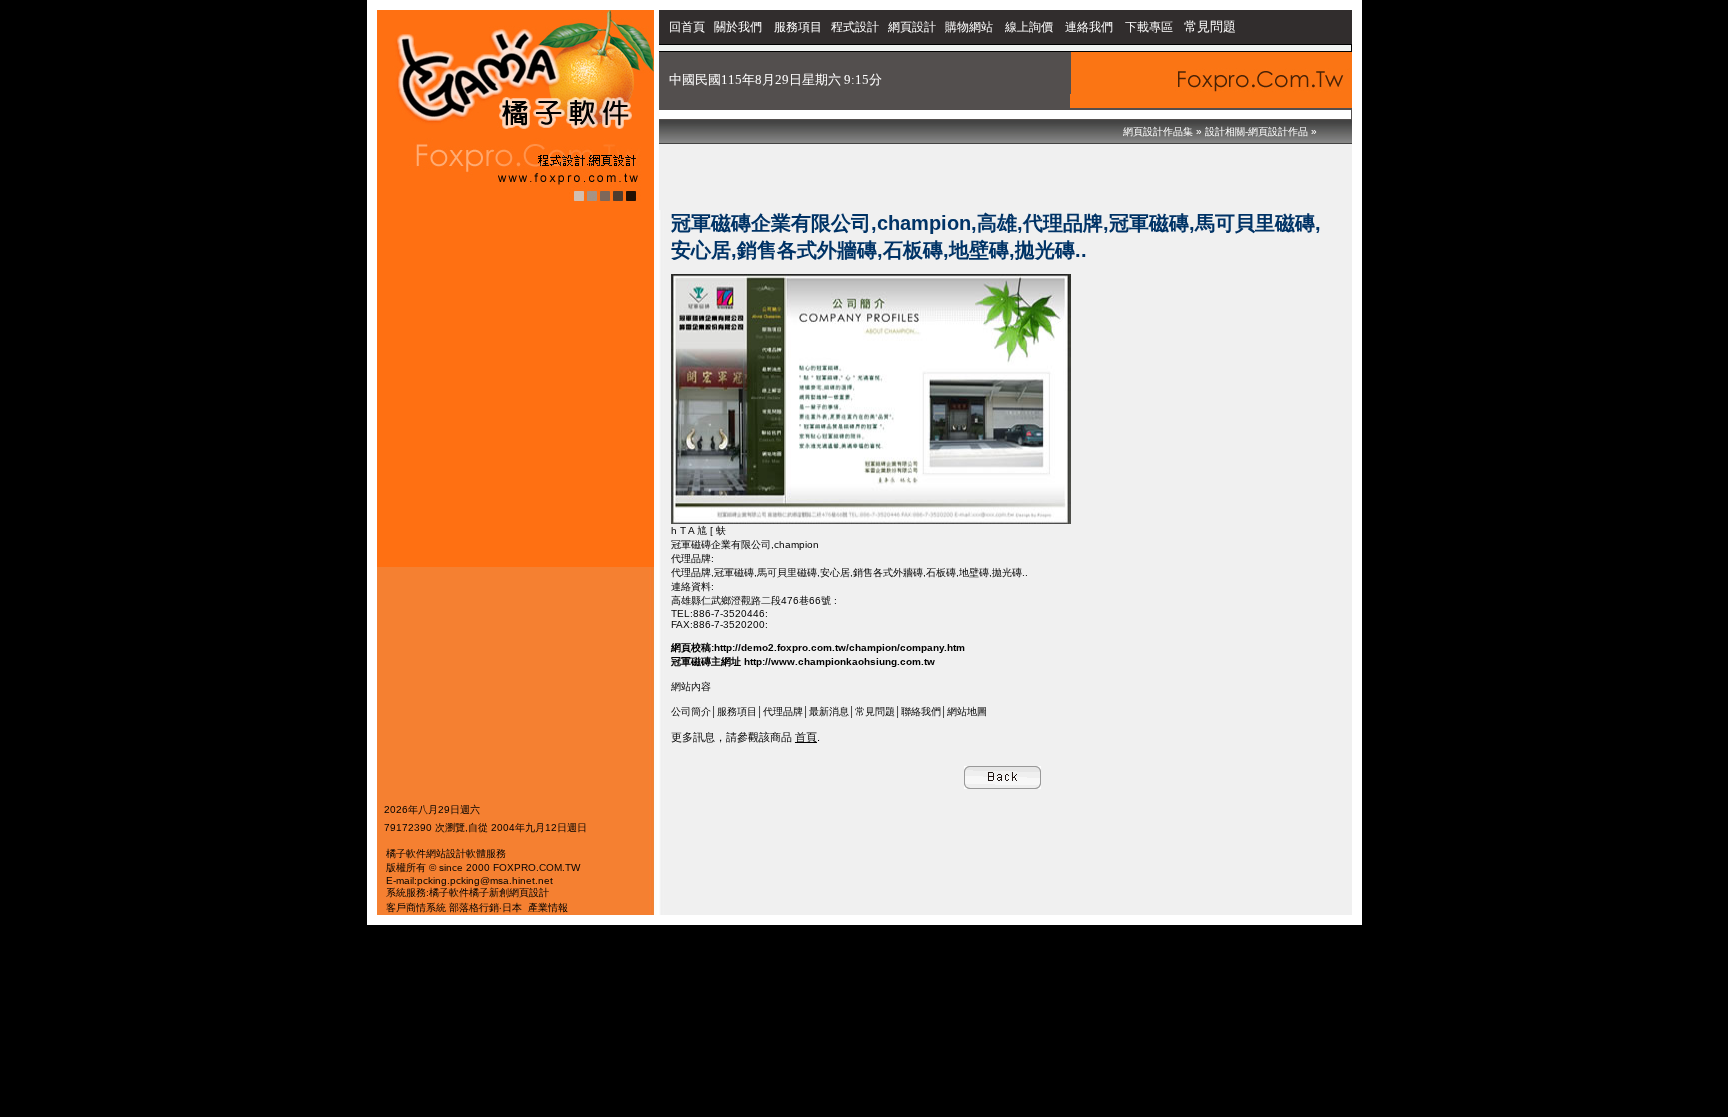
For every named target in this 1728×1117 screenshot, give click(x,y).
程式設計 (855, 27)
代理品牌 (783, 711)
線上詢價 (1029, 27)
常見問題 (1210, 26)
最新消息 (829, 711)
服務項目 (798, 27)
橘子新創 (489, 892)
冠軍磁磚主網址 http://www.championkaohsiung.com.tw (803, 661)
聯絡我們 (921, 711)
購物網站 (969, 27)
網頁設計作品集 (1158, 131)
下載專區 (1150, 27)
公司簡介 (691, 711)
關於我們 (739, 27)
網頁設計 (912, 27)
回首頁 (687, 27)
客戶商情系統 (416, 907)
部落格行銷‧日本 (485, 907)
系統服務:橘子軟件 (427, 892)
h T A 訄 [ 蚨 (698, 530)
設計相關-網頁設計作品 (1256, 131)
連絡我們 (1089, 27)
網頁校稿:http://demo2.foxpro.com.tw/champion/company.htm (818, 647)
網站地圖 (967, 711)
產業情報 (548, 907)
